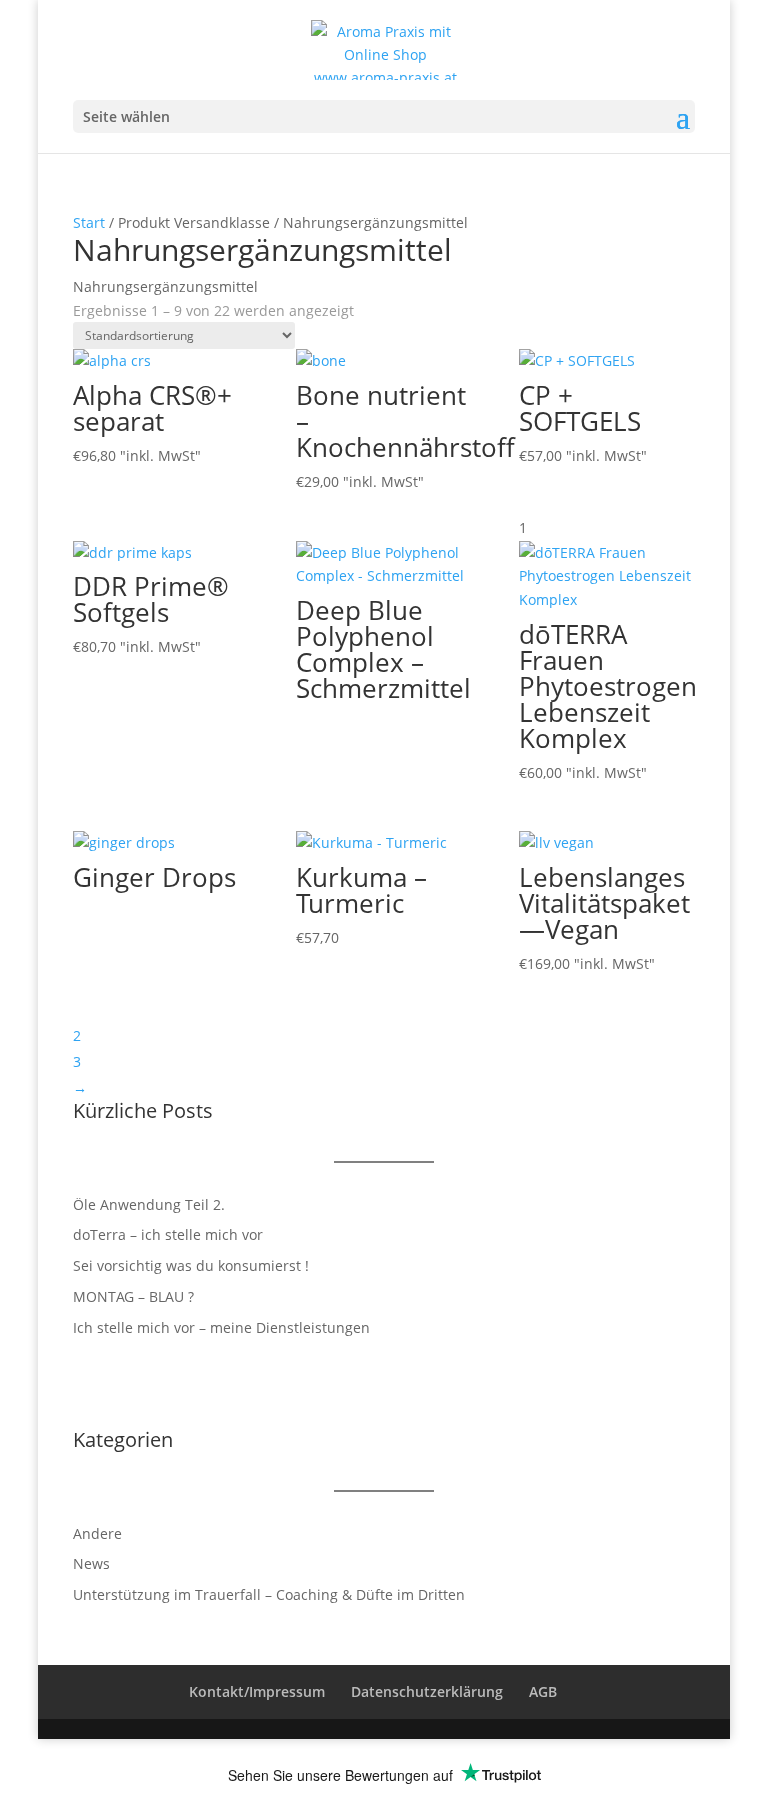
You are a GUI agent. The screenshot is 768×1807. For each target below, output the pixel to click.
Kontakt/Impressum (257, 1691)
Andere (97, 1533)
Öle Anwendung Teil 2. (149, 1204)
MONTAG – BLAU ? (133, 1296)
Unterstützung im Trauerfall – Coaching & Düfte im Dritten (269, 1594)
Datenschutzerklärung (427, 1691)
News (91, 1563)
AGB (543, 1691)
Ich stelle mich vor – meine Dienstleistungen (221, 1327)
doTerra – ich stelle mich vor (168, 1234)
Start (89, 222)
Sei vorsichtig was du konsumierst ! (191, 1265)
